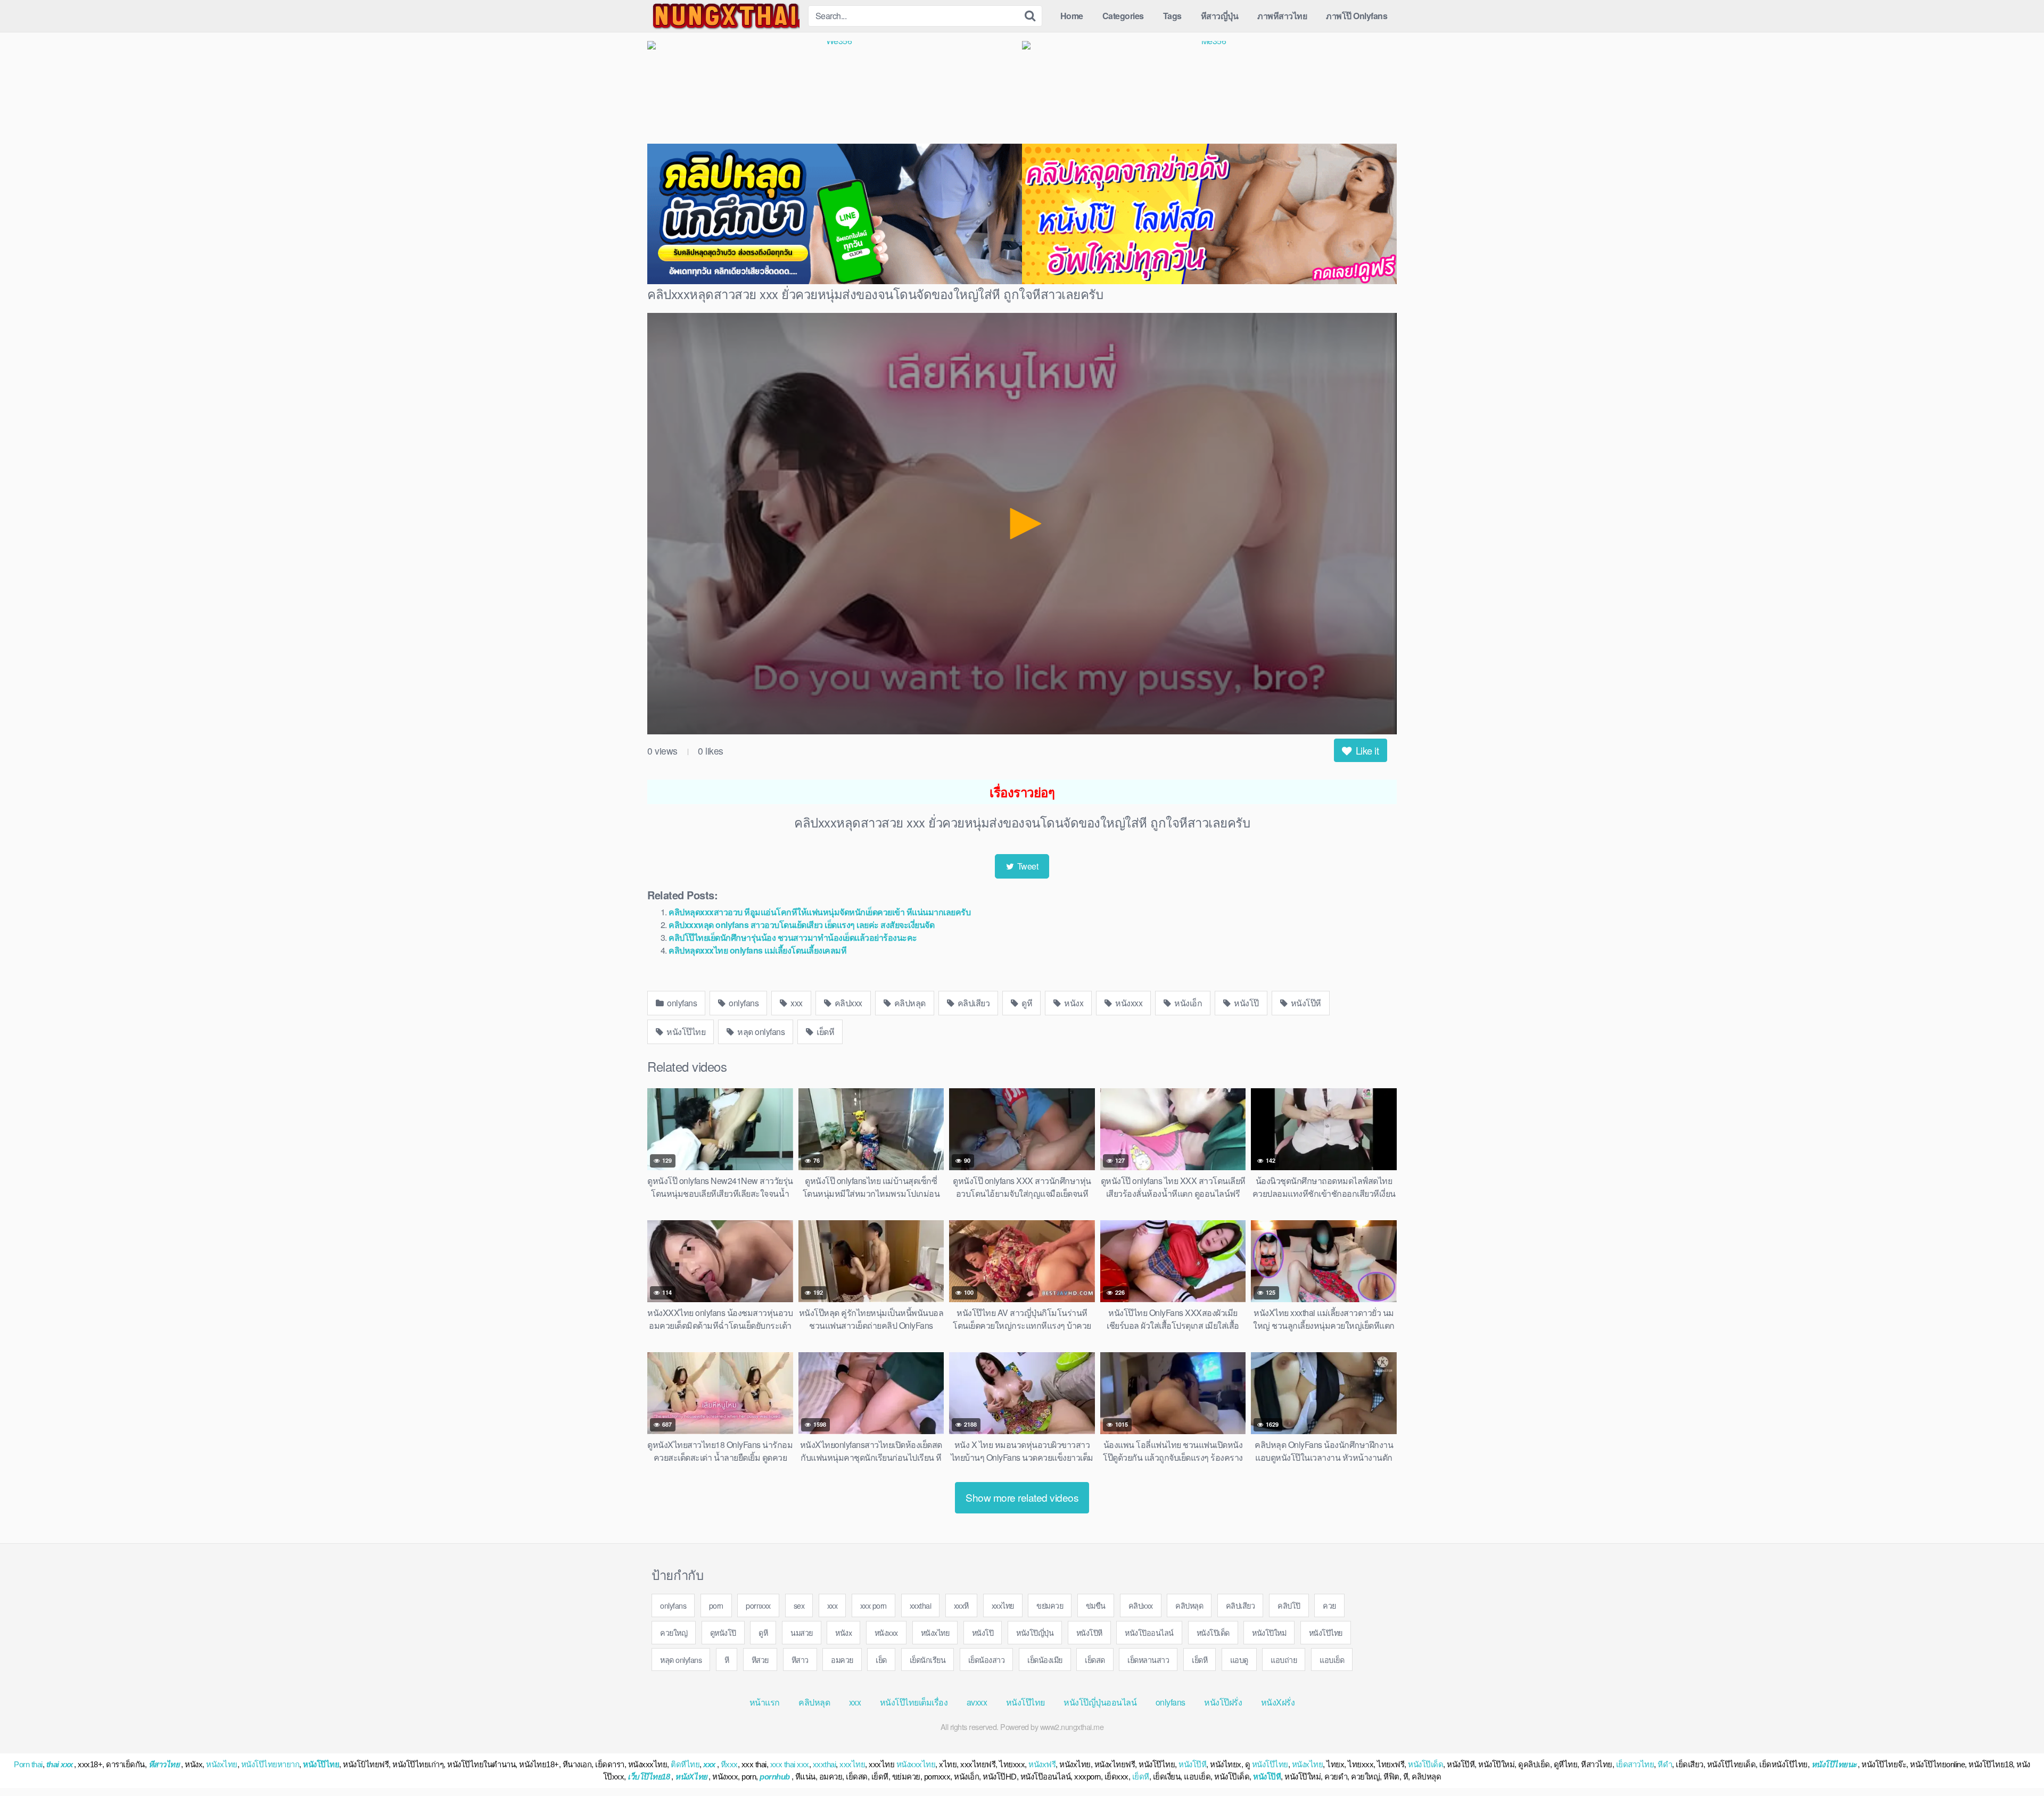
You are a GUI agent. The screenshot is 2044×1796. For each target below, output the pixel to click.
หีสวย (760, 1660)
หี (727, 1660)
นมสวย (802, 1632)
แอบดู (1239, 1660)
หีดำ (1665, 1764)
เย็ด (881, 1660)
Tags (1172, 16)
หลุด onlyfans (760, 1032)
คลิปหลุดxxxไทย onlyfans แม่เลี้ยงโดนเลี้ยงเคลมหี (757, 950)
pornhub (775, 1777)
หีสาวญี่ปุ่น (1220, 16)
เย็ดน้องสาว (987, 1660)
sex (799, 1605)
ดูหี (1026, 1003)
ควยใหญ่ (674, 1632)
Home (1072, 16)
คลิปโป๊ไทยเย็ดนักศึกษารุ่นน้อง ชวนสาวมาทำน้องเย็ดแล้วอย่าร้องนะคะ (793, 937)
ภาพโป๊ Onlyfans (1357, 16)
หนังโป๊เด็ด (1213, 1632)
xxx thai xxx (790, 1764)
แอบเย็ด (1332, 1660)
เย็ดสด (1095, 1660)
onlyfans (681, 1003)
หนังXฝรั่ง (1278, 1702)
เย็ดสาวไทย (1635, 1764)
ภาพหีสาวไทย (1282, 16)
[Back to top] (2015, 1762)
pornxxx (758, 1605)
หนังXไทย (691, 1777)
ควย (1329, 1605)
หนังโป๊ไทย (685, 1032)
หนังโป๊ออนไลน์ (1149, 1632)
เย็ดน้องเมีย (1045, 1660)
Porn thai (28, 1764)
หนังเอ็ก (1188, 1003)
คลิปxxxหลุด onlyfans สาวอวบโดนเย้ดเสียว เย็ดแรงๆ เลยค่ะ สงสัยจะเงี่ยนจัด (801, 925)
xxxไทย (1003, 1605)
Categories (1123, 16)
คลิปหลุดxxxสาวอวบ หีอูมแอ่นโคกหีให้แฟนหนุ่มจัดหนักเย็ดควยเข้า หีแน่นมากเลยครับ (819, 912)
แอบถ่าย (1284, 1660)
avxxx (977, 1702)
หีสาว (800, 1660)
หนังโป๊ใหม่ (1269, 1632)
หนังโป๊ (1246, 1003)
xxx (796, 1003)
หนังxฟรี (1042, 1764)
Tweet (1027, 866)
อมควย (842, 1660)
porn (716, 1605)
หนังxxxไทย (916, 1764)
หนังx (1073, 1003)
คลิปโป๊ (1289, 1605)
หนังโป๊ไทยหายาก (270, 1764)
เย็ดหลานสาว (1148, 1660)
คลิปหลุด (909, 1003)
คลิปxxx (847, 1003)
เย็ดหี (825, 1032)
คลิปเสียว (972, 1003)
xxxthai (921, 1605)
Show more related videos (1022, 1497)
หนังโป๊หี (1305, 1003)
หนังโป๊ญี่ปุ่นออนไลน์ (1100, 1702)
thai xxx (60, 1764)
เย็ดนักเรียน (928, 1660)
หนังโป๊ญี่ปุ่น (1035, 1632)
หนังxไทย (935, 1632)
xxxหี (961, 1605)
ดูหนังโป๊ (723, 1632)
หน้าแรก (765, 1702)
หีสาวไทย (164, 1764)
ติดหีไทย (685, 1764)
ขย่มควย (1050, 1605)
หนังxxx (1128, 1003)
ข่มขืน (1096, 1605)
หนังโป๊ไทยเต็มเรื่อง (914, 1702)
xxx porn (873, 1605)
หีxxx (729, 1764)
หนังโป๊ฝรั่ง (1223, 1702)
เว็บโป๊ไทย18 (649, 1777)
